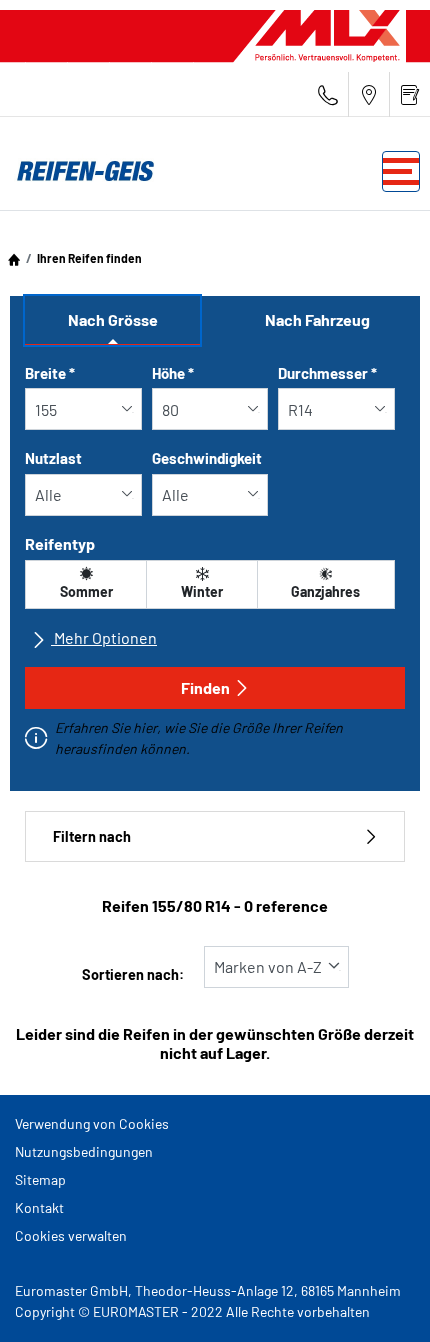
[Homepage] (14, 258)
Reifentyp (60, 543)
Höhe (173, 373)
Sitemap (40, 1179)
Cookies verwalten (71, 1235)
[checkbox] (86, 584)
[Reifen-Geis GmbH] (80, 171)
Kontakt (39, 1207)
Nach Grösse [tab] (113, 319)
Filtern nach (92, 836)
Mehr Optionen (104, 637)
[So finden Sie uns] (369, 94)
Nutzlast (53, 458)
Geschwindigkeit (207, 458)
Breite (50, 373)
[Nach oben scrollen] (377, 1299)
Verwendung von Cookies (92, 1123)
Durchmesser (327, 373)
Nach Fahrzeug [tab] (317, 319)
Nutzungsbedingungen (84, 1151)
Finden (205, 687)
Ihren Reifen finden (89, 258)
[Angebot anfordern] (410, 94)
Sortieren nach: (133, 974)
